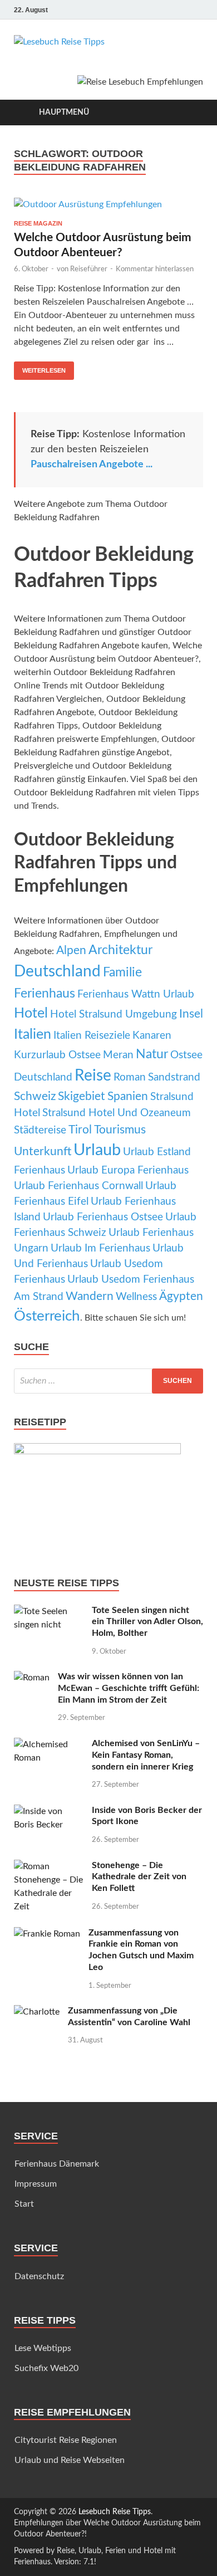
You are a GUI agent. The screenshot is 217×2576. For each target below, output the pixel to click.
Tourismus (120, 1130)
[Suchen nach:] (108, 1381)
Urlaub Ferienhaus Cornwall (78, 1186)
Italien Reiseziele (92, 1036)
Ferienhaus (45, 994)
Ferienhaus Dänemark (57, 2164)
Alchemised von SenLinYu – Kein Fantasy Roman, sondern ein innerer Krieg (146, 1755)
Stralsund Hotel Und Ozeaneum (117, 1113)
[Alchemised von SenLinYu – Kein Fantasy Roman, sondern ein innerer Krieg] (49, 1744)
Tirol (80, 1130)
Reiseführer (89, 269)
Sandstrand (174, 1077)
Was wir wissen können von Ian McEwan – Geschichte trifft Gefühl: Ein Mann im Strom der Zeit (129, 1688)
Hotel (31, 1013)
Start (24, 2204)
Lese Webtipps (43, 2348)
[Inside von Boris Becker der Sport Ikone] (49, 1811)
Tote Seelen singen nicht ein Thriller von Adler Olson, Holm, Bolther (147, 1622)
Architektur (120, 950)
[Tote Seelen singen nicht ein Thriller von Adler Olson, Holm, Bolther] (49, 1611)
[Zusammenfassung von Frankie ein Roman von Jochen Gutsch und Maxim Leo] (47, 1934)
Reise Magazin (38, 223)
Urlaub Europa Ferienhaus (128, 1170)
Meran (118, 1055)
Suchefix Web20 (46, 2368)
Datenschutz (39, 2276)
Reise (93, 1076)
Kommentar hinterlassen (155, 269)
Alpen (71, 950)
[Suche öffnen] (189, 113)
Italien (33, 1035)
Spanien (128, 1096)
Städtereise (40, 1130)
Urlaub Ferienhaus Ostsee (103, 1217)
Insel (191, 1014)
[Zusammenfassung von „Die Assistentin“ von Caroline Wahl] (37, 2012)
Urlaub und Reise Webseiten (70, 2460)
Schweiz (35, 1096)
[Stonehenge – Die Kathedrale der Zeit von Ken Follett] (49, 1866)
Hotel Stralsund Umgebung (114, 1015)
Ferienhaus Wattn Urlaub (136, 994)
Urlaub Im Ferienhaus (100, 1248)
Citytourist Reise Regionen (66, 2440)
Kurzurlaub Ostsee (57, 1055)
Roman (130, 1077)
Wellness (136, 1297)
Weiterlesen (40, 368)
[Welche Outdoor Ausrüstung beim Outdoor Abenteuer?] (108, 204)
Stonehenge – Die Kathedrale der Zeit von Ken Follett (139, 1877)
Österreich (47, 1316)
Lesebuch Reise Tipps (115, 2512)
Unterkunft (43, 1152)
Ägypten (181, 1296)
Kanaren (152, 1036)
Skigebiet (82, 1096)
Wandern (90, 1296)
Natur (152, 1054)
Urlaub (97, 1150)
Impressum (36, 2184)
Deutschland (57, 972)
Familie (122, 972)
